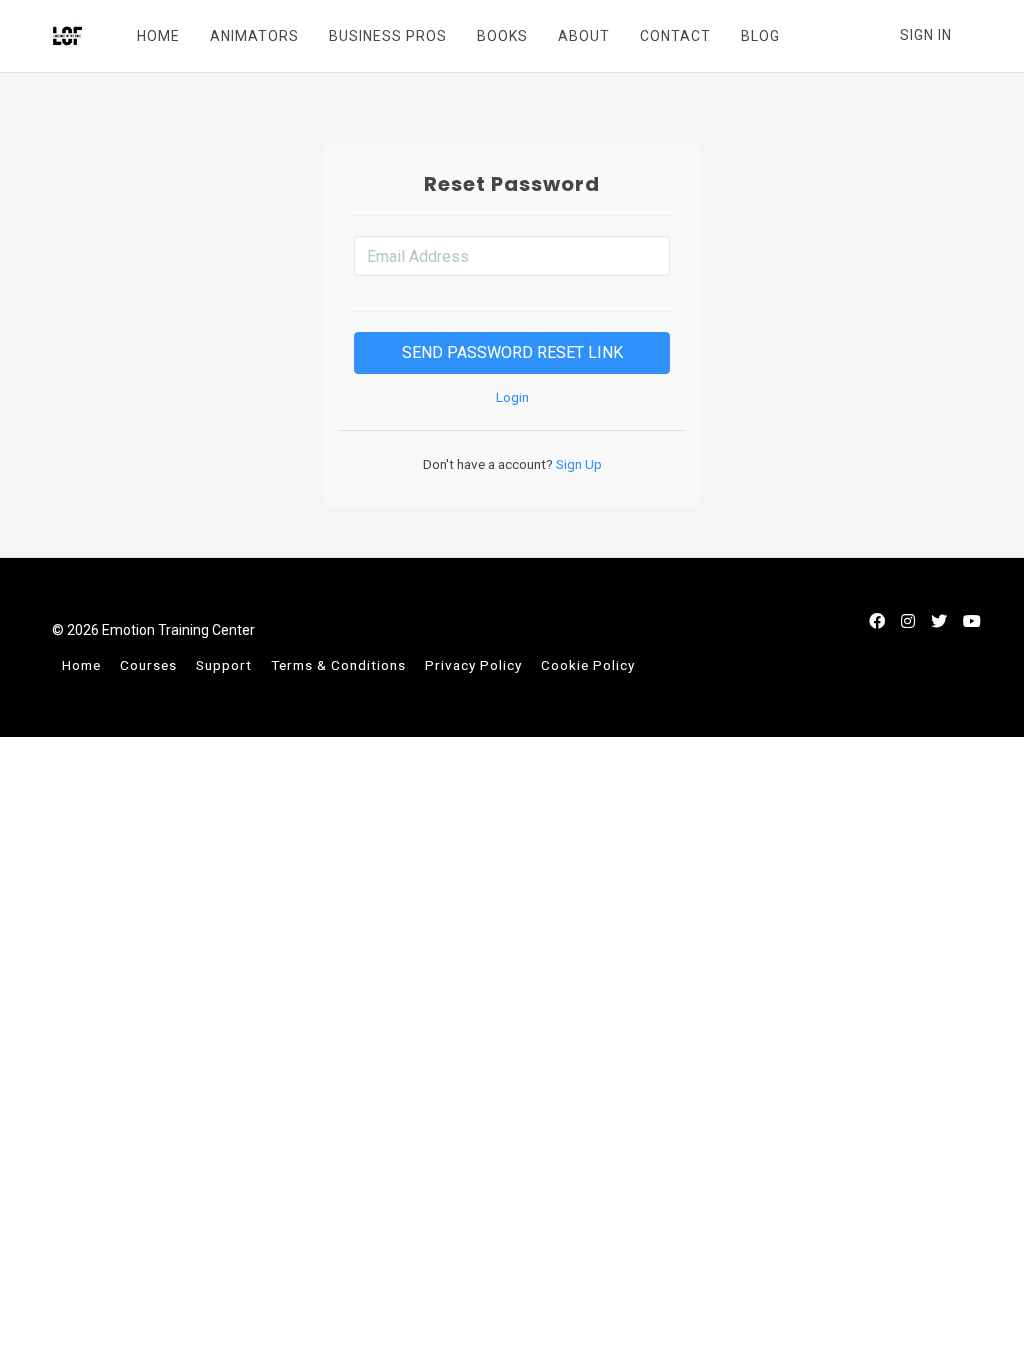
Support (224, 665)
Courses (148, 665)
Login (512, 397)
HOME (158, 36)
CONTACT (675, 36)
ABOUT (584, 36)
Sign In (926, 35)
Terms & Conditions (338, 665)
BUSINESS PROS (388, 36)
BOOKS (502, 36)
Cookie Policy (588, 665)
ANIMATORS (254, 36)
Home (81, 665)
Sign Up (577, 464)
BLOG (760, 36)
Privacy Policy (473, 665)
